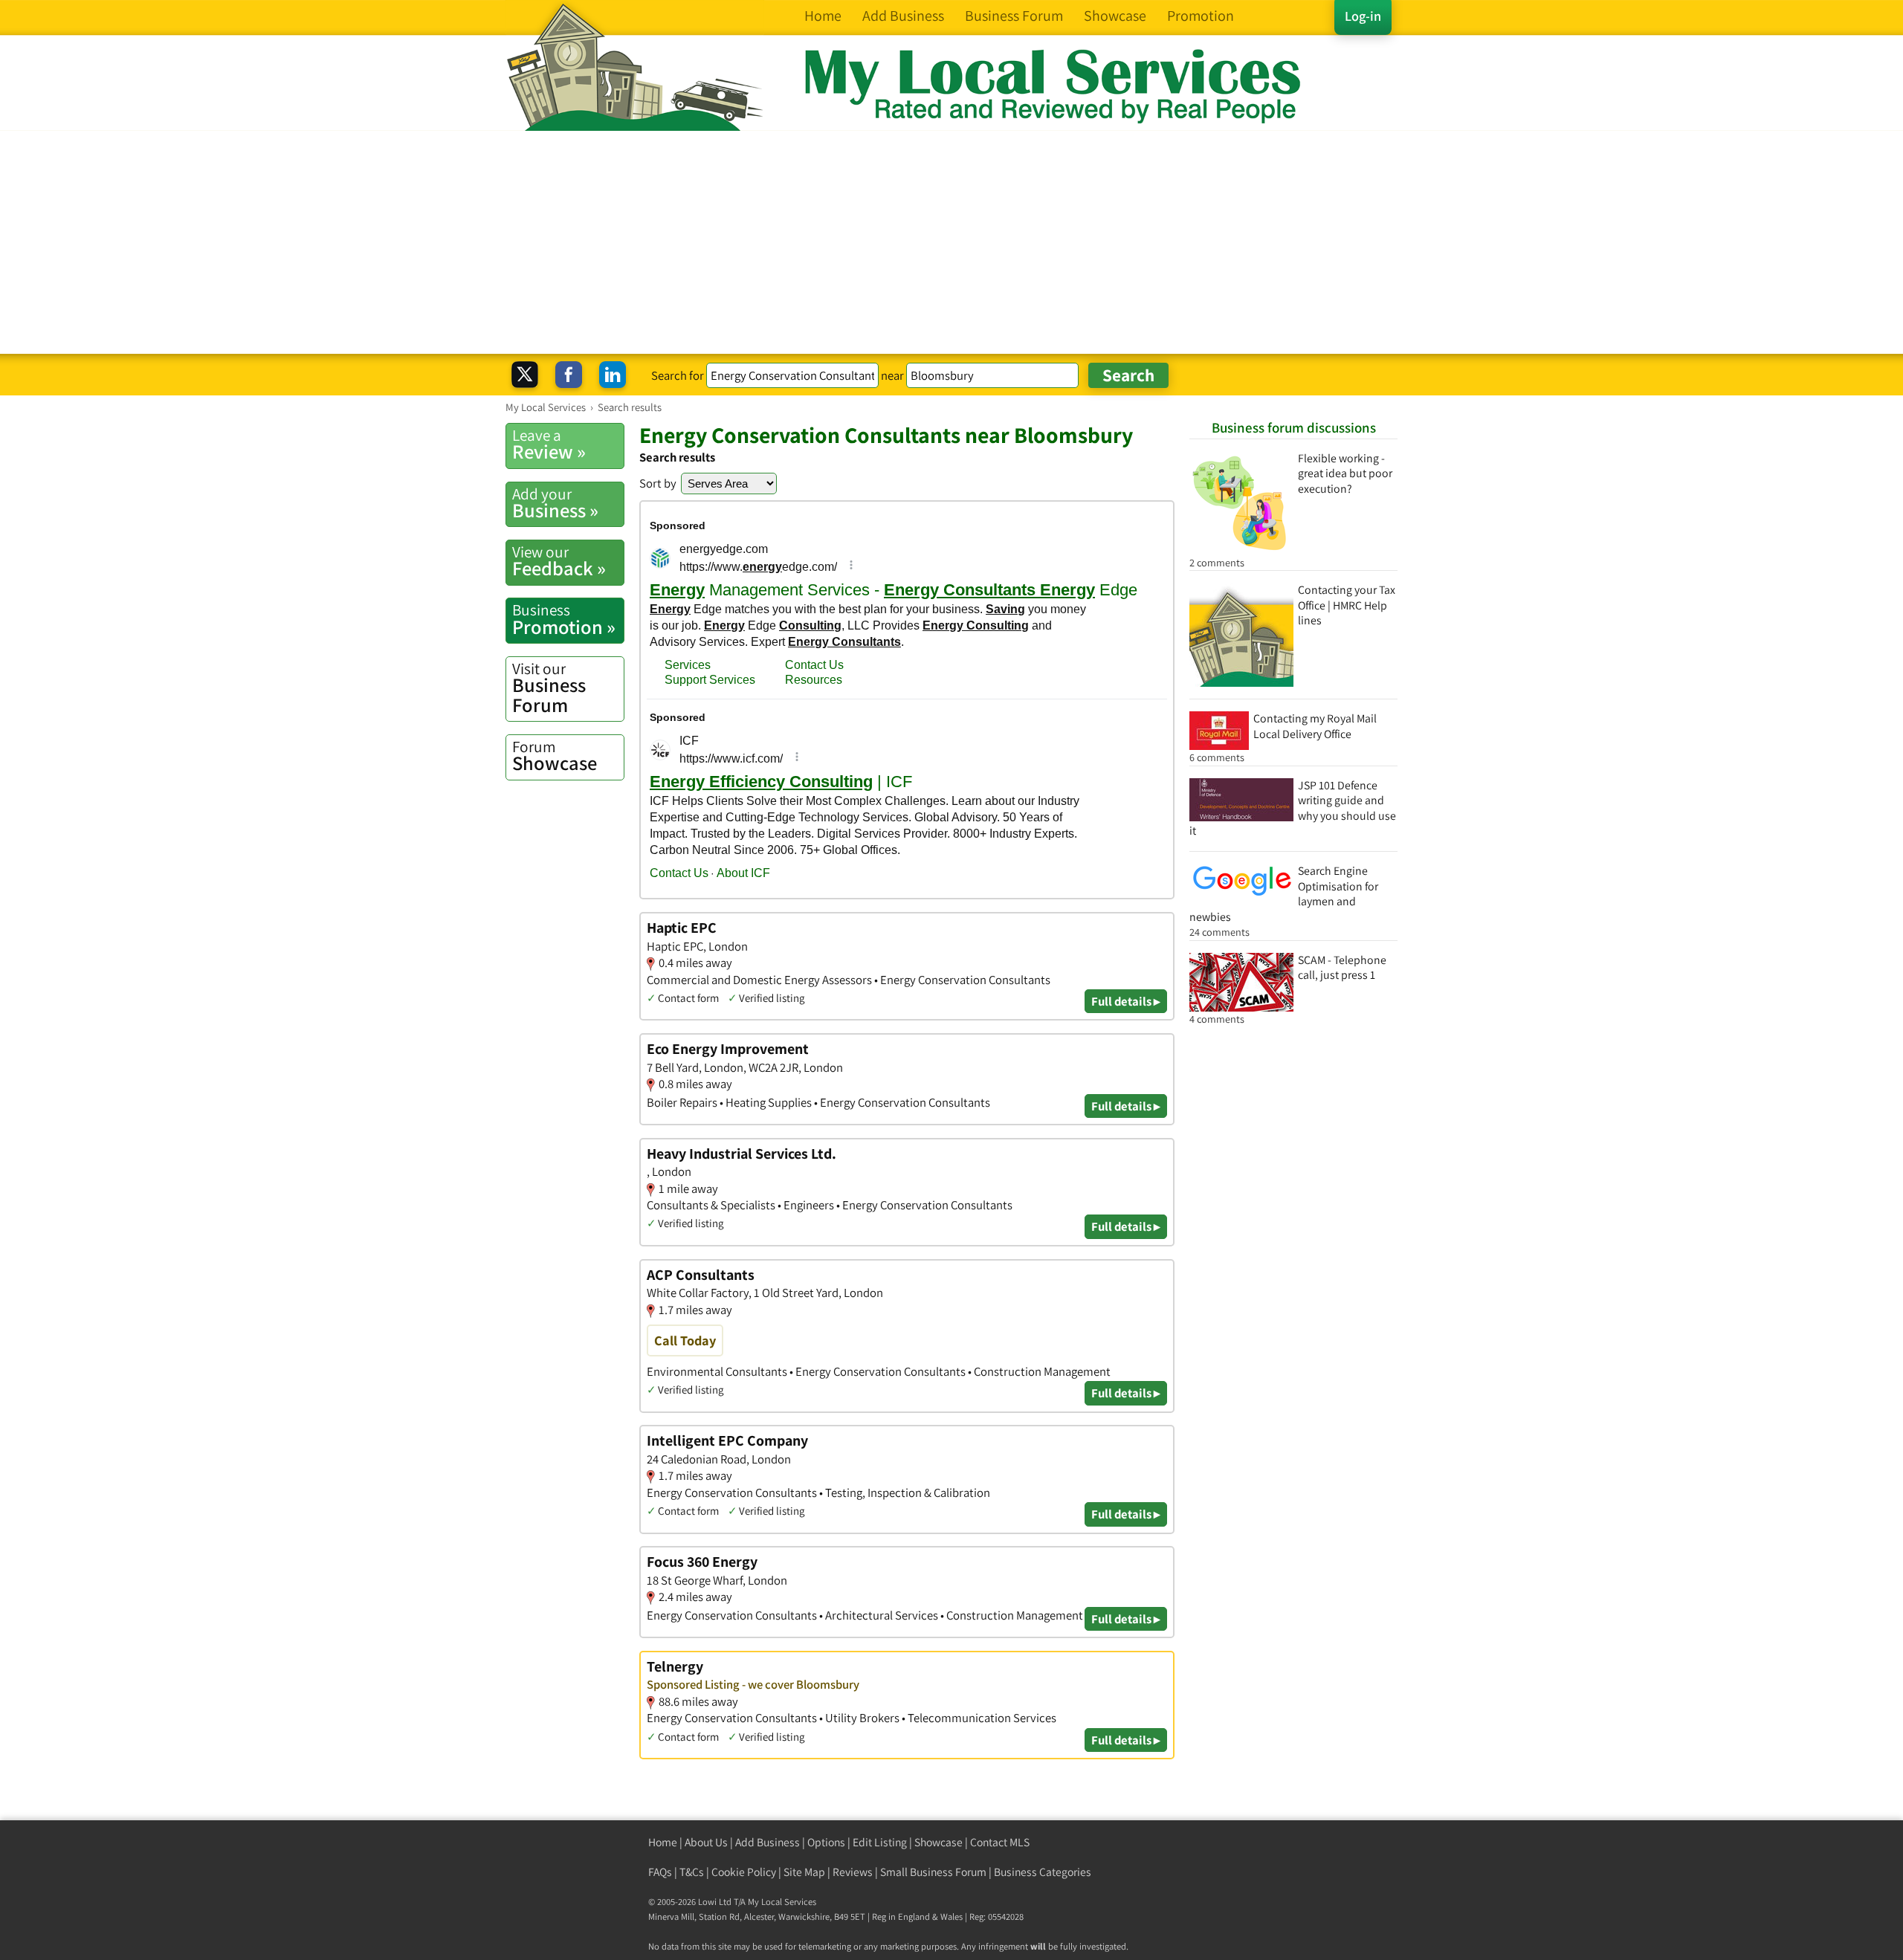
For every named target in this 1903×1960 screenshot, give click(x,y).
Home (663, 1842)
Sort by (658, 483)
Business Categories (1043, 1872)
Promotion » (564, 619)
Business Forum (549, 688)
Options (826, 1842)
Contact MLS (1000, 1842)
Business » (555, 503)
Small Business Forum (933, 1872)
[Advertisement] (951, 242)
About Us (706, 1842)
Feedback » (559, 561)
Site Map (804, 1872)
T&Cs (692, 1872)
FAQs (660, 1872)
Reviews (853, 1872)
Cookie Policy (744, 1872)
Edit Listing (880, 1842)
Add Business (768, 1842)
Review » (549, 444)
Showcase (555, 756)
